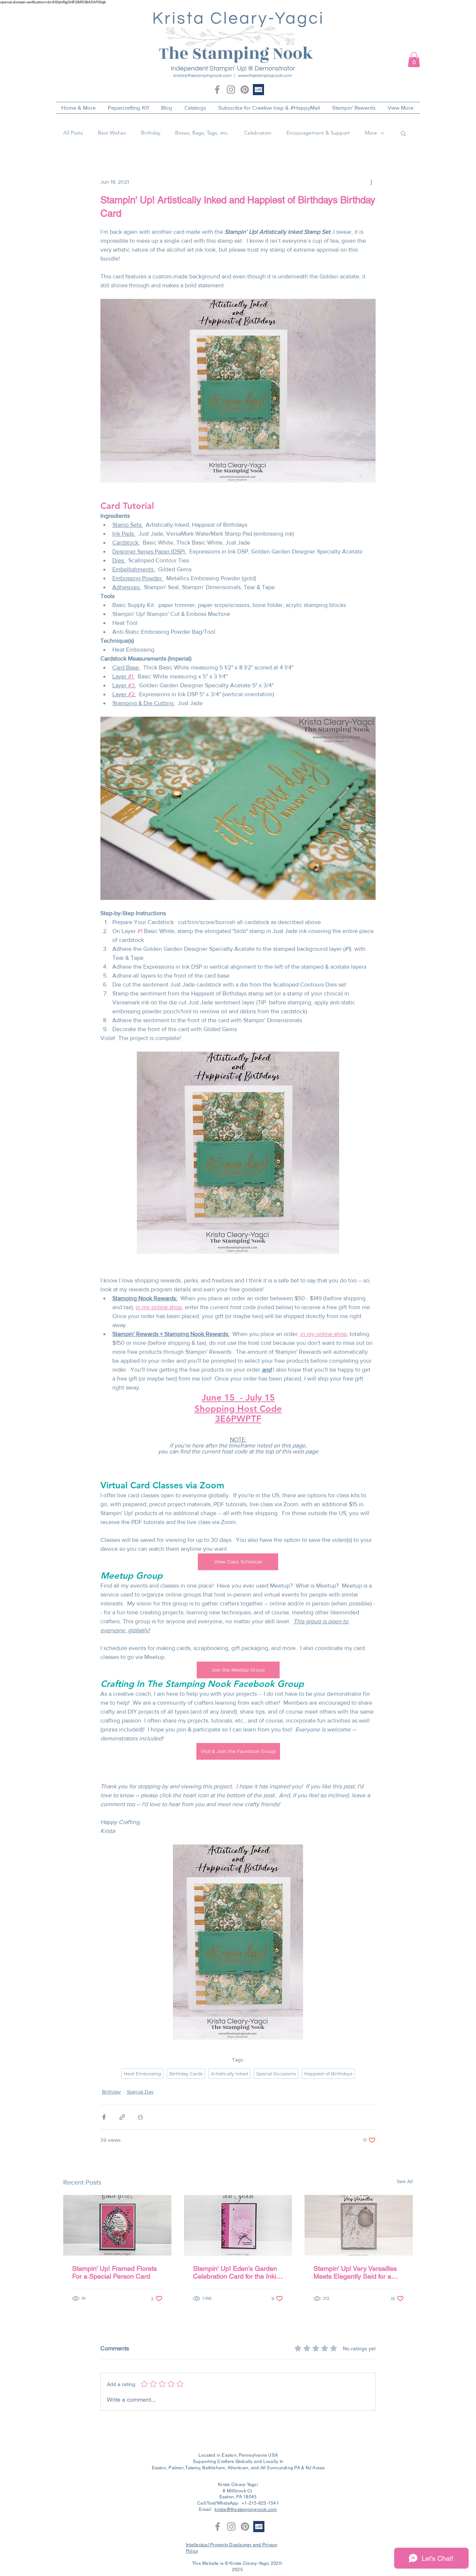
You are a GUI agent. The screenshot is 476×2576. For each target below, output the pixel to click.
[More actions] (371, 182)
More (371, 133)
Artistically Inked (229, 2074)
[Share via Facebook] (104, 2117)
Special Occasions (276, 2074)
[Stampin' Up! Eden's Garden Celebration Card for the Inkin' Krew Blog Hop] (238, 2225)
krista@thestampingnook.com (246, 2509)
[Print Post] (140, 2117)
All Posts (73, 133)
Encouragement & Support (318, 133)
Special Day (140, 2092)
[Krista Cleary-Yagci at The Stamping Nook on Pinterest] (245, 90)
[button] (414, 60)
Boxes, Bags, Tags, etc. (202, 133)
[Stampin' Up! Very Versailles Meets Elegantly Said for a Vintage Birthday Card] (359, 2225)
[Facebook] (217, 90)
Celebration (258, 133)
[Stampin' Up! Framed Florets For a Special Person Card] (117, 2225)
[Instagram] (231, 90)
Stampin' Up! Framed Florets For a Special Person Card (115, 2272)
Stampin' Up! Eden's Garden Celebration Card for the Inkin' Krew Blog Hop (237, 2272)
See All (405, 2181)
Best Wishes (112, 133)
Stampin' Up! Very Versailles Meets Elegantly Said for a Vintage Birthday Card (355, 2272)
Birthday (151, 133)
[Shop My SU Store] (258, 90)
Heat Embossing (142, 2074)
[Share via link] (122, 2117)
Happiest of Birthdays (328, 2074)
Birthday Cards (186, 2074)
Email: (207, 2509)
